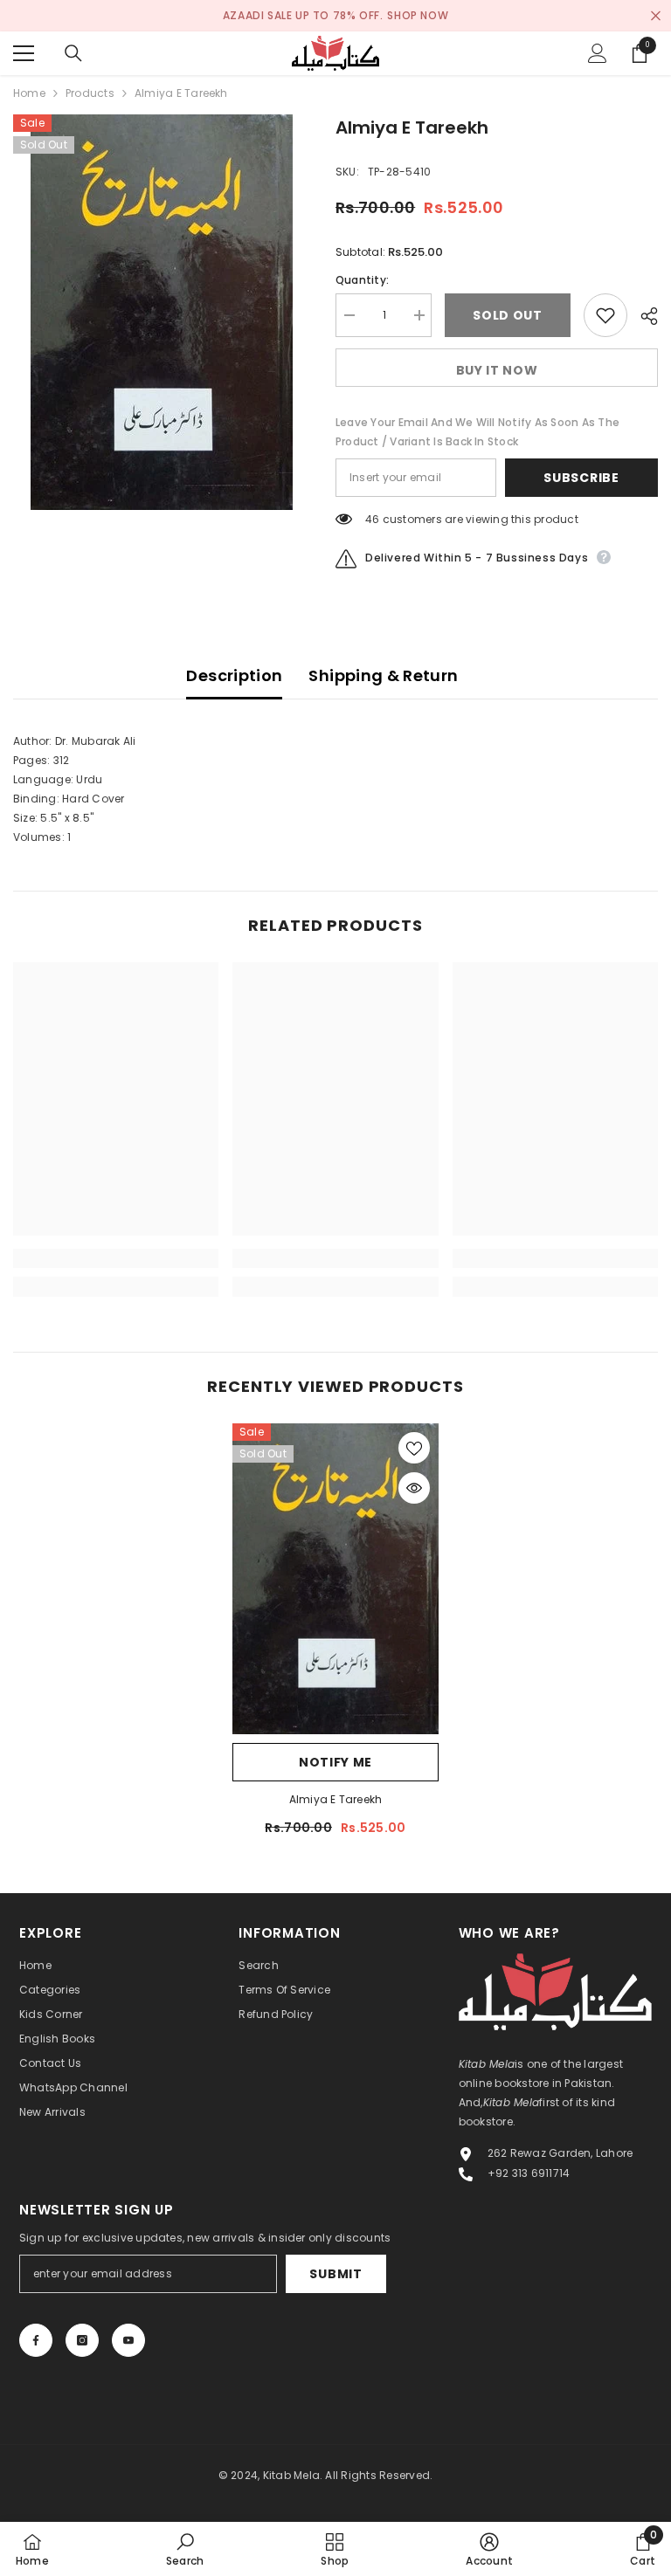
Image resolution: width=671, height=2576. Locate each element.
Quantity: (362, 280)
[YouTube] (128, 2340)
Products (90, 93)
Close (656, 16)
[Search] (73, 53)
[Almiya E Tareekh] (335, 1579)
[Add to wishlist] (605, 315)
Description (234, 675)
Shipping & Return (383, 675)
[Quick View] (414, 1488)
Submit (335, 2274)
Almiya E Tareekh (336, 1799)
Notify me (335, 1762)
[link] (116, 1258)
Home (29, 93)
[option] (161, 312)
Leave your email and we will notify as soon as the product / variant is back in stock (477, 432)
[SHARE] (643, 316)
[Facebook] (36, 2340)
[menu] (24, 53)
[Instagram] (82, 2340)
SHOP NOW (418, 15)
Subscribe (581, 478)
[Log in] (598, 53)
